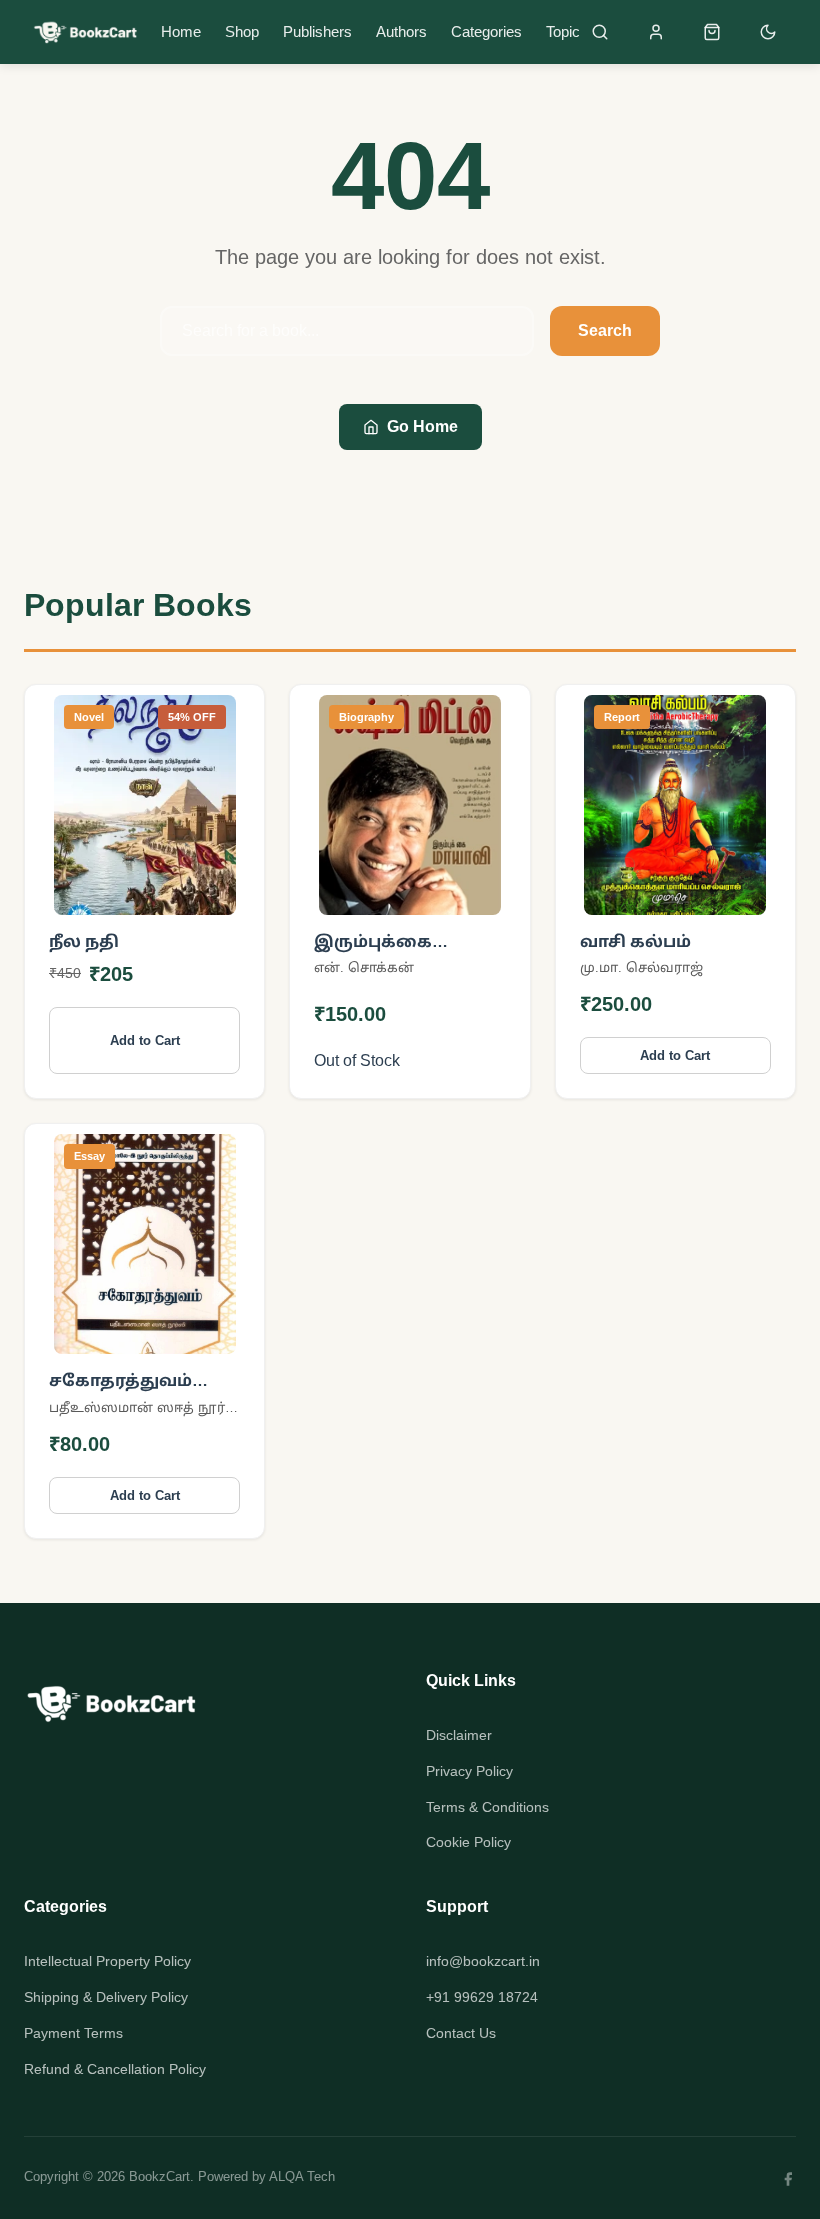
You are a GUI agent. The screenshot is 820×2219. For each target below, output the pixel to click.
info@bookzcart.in (483, 1961)
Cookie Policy (468, 1842)
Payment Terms (73, 2033)
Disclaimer (459, 1735)
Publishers (317, 31)
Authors (401, 31)
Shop (242, 31)
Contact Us (461, 2033)
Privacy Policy (469, 1771)
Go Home (422, 426)
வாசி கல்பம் (635, 941)
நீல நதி (84, 941)
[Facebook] (788, 2178)
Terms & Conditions (487, 1807)
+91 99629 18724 (482, 1997)
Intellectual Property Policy (107, 1961)
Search (605, 330)
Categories (486, 31)
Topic (563, 31)
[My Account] (656, 32)
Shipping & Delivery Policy (106, 1997)
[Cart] (712, 32)
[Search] (600, 32)
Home (181, 31)
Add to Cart (145, 1040)
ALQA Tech (302, 2176)
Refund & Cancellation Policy (115, 2069)
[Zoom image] (207, 886)
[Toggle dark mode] (768, 32)
